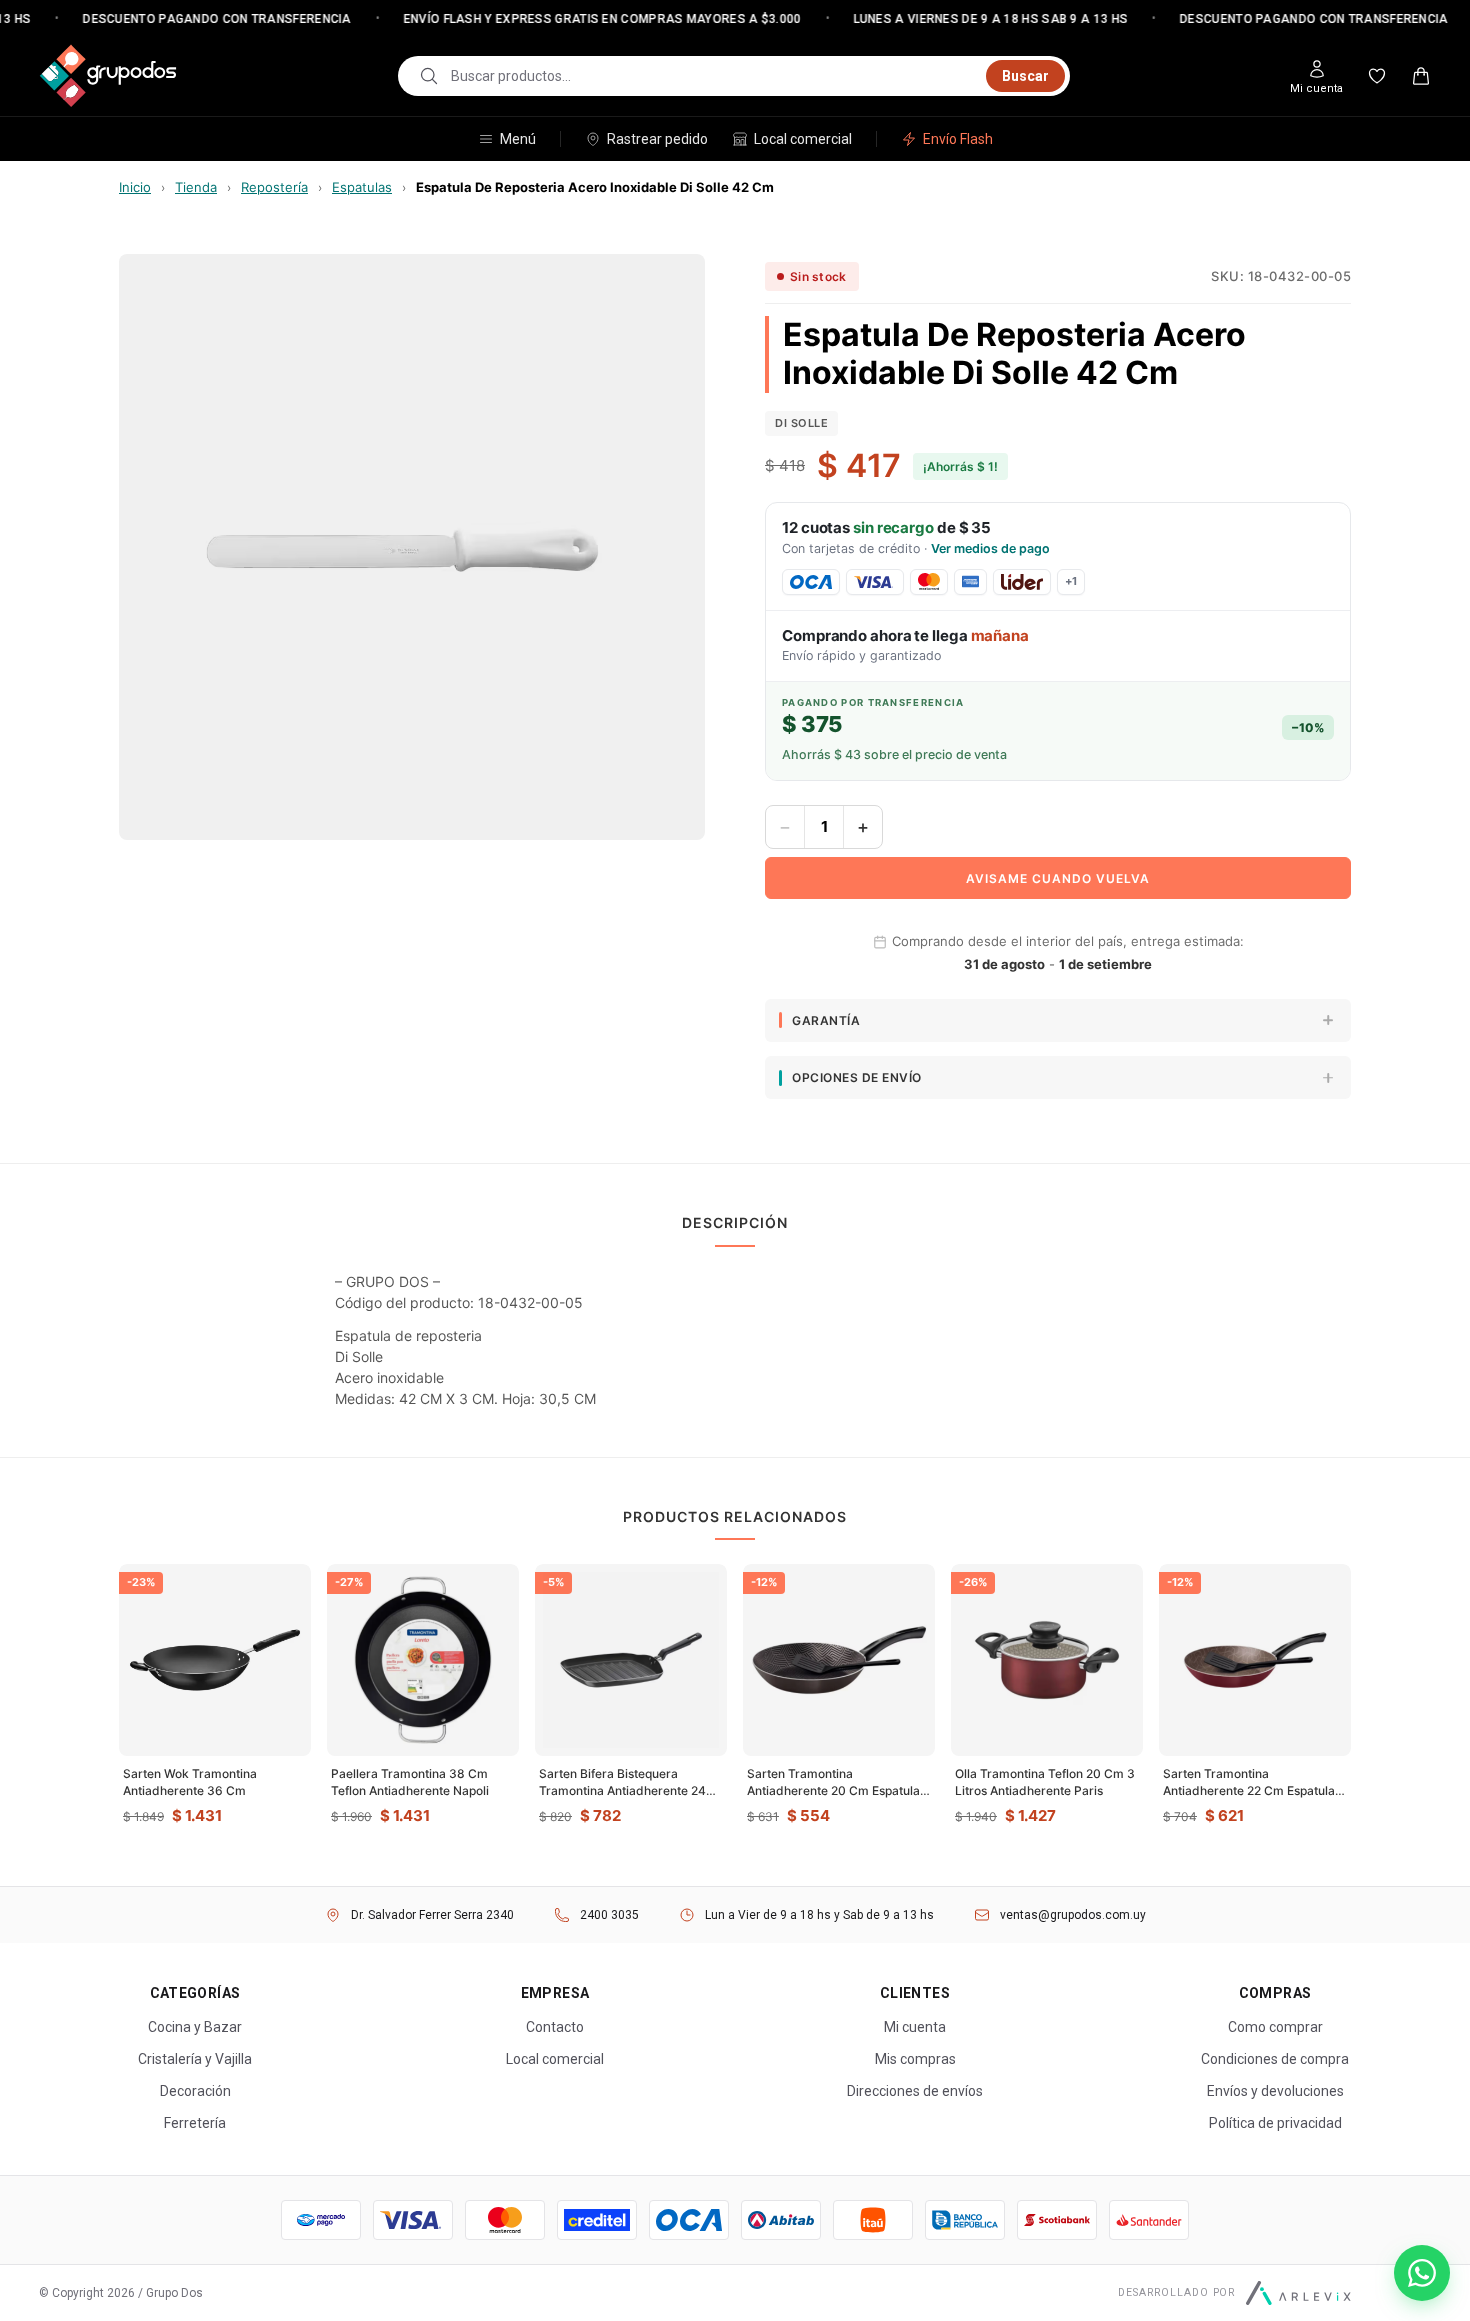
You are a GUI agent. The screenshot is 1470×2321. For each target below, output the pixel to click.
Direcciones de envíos (915, 2091)
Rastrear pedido (657, 139)
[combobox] (712, 76)
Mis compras (915, 2059)
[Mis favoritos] (1377, 76)
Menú (518, 139)
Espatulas (362, 187)
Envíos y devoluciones (1275, 2091)
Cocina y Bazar (195, 2027)
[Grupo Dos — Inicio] (108, 76)
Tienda (196, 187)
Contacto (555, 2027)
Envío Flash (958, 139)
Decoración (195, 2091)
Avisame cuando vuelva (1058, 878)
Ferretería (195, 2123)
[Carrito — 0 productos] (1421, 76)
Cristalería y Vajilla (195, 2059)
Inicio (135, 187)
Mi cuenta (915, 2027)
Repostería (274, 187)
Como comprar (1275, 2027)
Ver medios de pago (990, 548)
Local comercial (803, 139)
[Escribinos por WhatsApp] (1422, 2273)
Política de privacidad (1275, 2123)
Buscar (1025, 76)
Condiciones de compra (1275, 2059)
